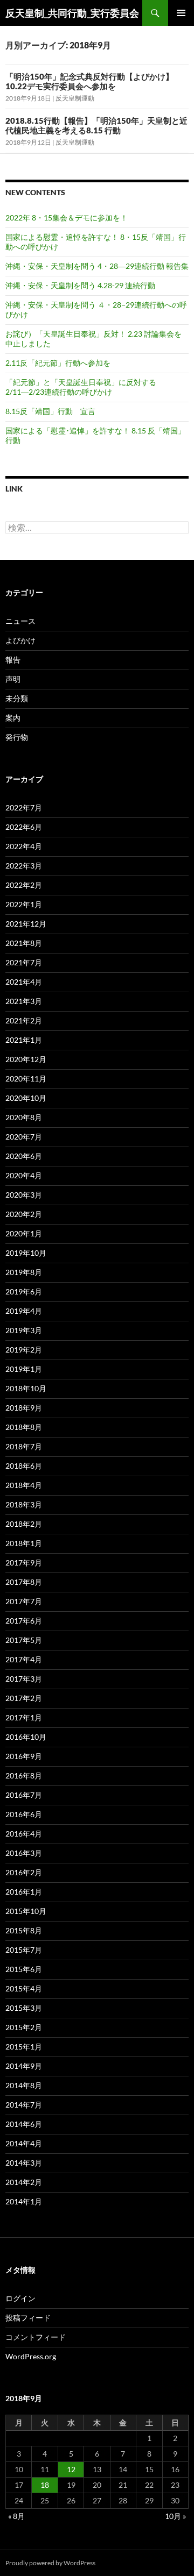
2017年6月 (24, 1621)
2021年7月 (24, 962)
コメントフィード (36, 2337)
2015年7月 (24, 1950)
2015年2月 (24, 2027)
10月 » (175, 2516)
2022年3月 (24, 866)
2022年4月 (24, 846)
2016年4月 (24, 1834)
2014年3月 (24, 2163)
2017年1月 (24, 1717)
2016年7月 (24, 1795)
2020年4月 (24, 1175)
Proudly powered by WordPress (50, 2563)
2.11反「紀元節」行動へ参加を (58, 363)
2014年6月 (24, 2124)
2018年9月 (24, 1408)
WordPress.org (31, 2356)
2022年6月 (24, 827)
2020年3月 (24, 1195)
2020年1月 (24, 1233)
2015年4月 (24, 1988)
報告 (13, 660)
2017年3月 (24, 1679)
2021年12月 (26, 924)
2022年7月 (24, 807)
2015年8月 (24, 1930)
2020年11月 (26, 1079)
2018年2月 (24, 1524)
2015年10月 (26, 1911)
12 (71, 2469)
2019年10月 (26, 1253)
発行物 (17, 737)
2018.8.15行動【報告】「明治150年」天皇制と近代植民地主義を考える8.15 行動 (96, 125)
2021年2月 (24, 1020)
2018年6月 (24, 1466)
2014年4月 (24, 2143)
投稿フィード (28, 2318)
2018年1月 (24, 1543)
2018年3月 (24, 1504)
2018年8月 (24, 1427)
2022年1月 (24, 904)
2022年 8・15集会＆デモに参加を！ (67, 218)
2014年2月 (24, 2182)
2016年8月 (24, 1776)
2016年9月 (24, 1756)
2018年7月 (24, 1446)
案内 (13, 718)
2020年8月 (24, 1117)
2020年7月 (24, 1137)
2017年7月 (24, 1601)
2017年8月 (24, 1582)
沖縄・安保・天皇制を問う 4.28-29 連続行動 (80, 285)
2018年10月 (26, 1388)
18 (45, 2485)
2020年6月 (24, 1156)
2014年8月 (24, 2085)
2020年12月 (26, 1059)
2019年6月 (24, 1291)
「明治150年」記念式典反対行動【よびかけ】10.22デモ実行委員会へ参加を (89, 81)
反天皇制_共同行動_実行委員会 (72, 13)
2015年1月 (24, 2047)
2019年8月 (24, 1272)
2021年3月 (24, 1001)
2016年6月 (24, 1814)
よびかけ (20, 640)
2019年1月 (24, 1369)
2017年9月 (24, 1563)
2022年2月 (24, 885)
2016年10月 (26, 1737)
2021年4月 (24, 982)
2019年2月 (24, 1350)
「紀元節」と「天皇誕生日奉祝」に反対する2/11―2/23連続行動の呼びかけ (81, 387)
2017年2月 (24, 1698)
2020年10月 (26, 1098)
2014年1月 (24, 2201)
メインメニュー (181, 13)
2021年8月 (24, 943)
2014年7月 (24, 2105)
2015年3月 (24, 2008)
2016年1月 (24, 1892)
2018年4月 (24, 1485)
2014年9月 (24, 2066)
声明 (13, 679)
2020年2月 (24, 1214)
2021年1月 (24, 1040)
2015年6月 (24, 1969)
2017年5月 (24, 1640)
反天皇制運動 (75, 98)
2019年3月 (24, 1330)
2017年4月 (24, 1659)
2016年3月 (24, 1853)
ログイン (20, 2298)
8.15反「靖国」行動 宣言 (50, 411)
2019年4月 (24, 1311)
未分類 (17, 698)
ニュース (20, 621)
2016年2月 (24, 1872)
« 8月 (16, 2516)
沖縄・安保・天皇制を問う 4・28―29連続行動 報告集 (97, 266)
